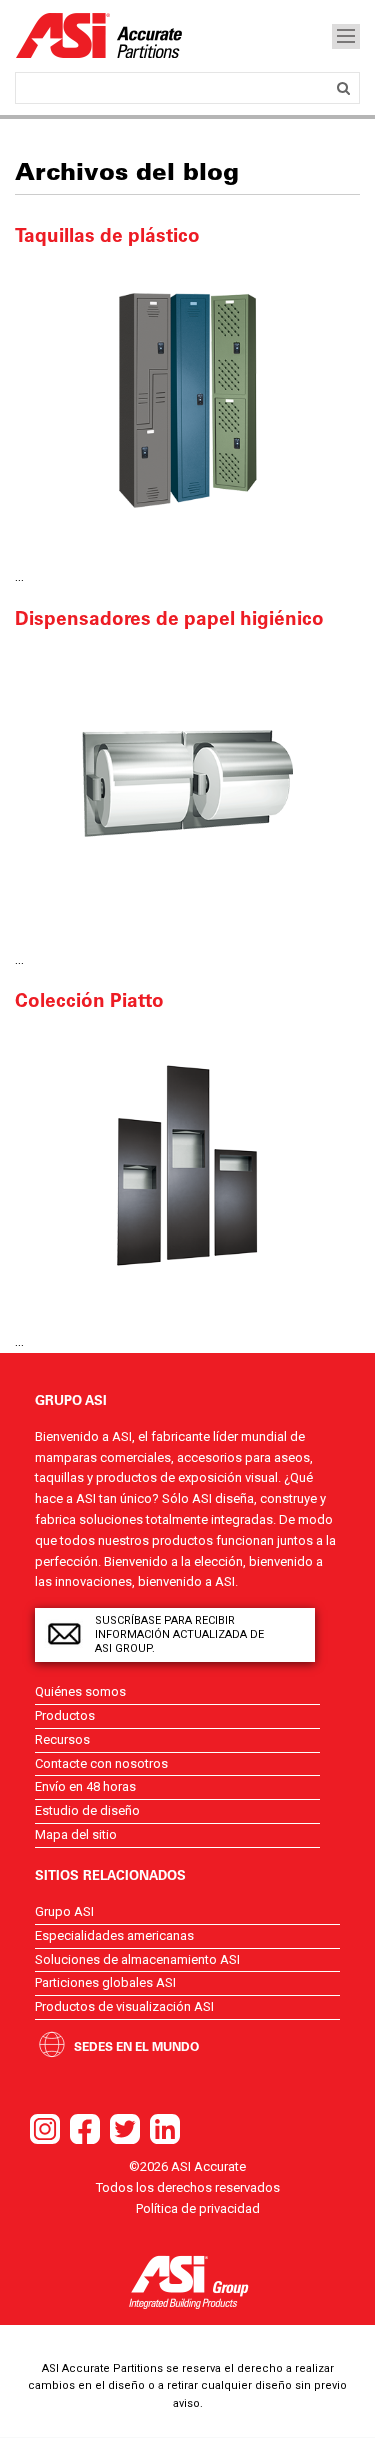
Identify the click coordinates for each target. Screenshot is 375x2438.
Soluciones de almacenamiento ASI (137, 1959)
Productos (65, 1715)
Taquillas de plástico (107, 235)
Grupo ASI (64, 1911)
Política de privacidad (198, 2208)
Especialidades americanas (114, 1935)
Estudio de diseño (87, 1810)
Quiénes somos (80, 1691)
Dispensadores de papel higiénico (169, 618)
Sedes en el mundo (136, 2046)
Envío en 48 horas (85, 1786)
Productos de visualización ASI (124, 2006)
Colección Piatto (89, 1000)
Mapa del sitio (76, 1834)
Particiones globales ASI (105, 1982)
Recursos (62, 1739)
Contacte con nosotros (101, 1763)
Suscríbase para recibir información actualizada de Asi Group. (179, 1634)
